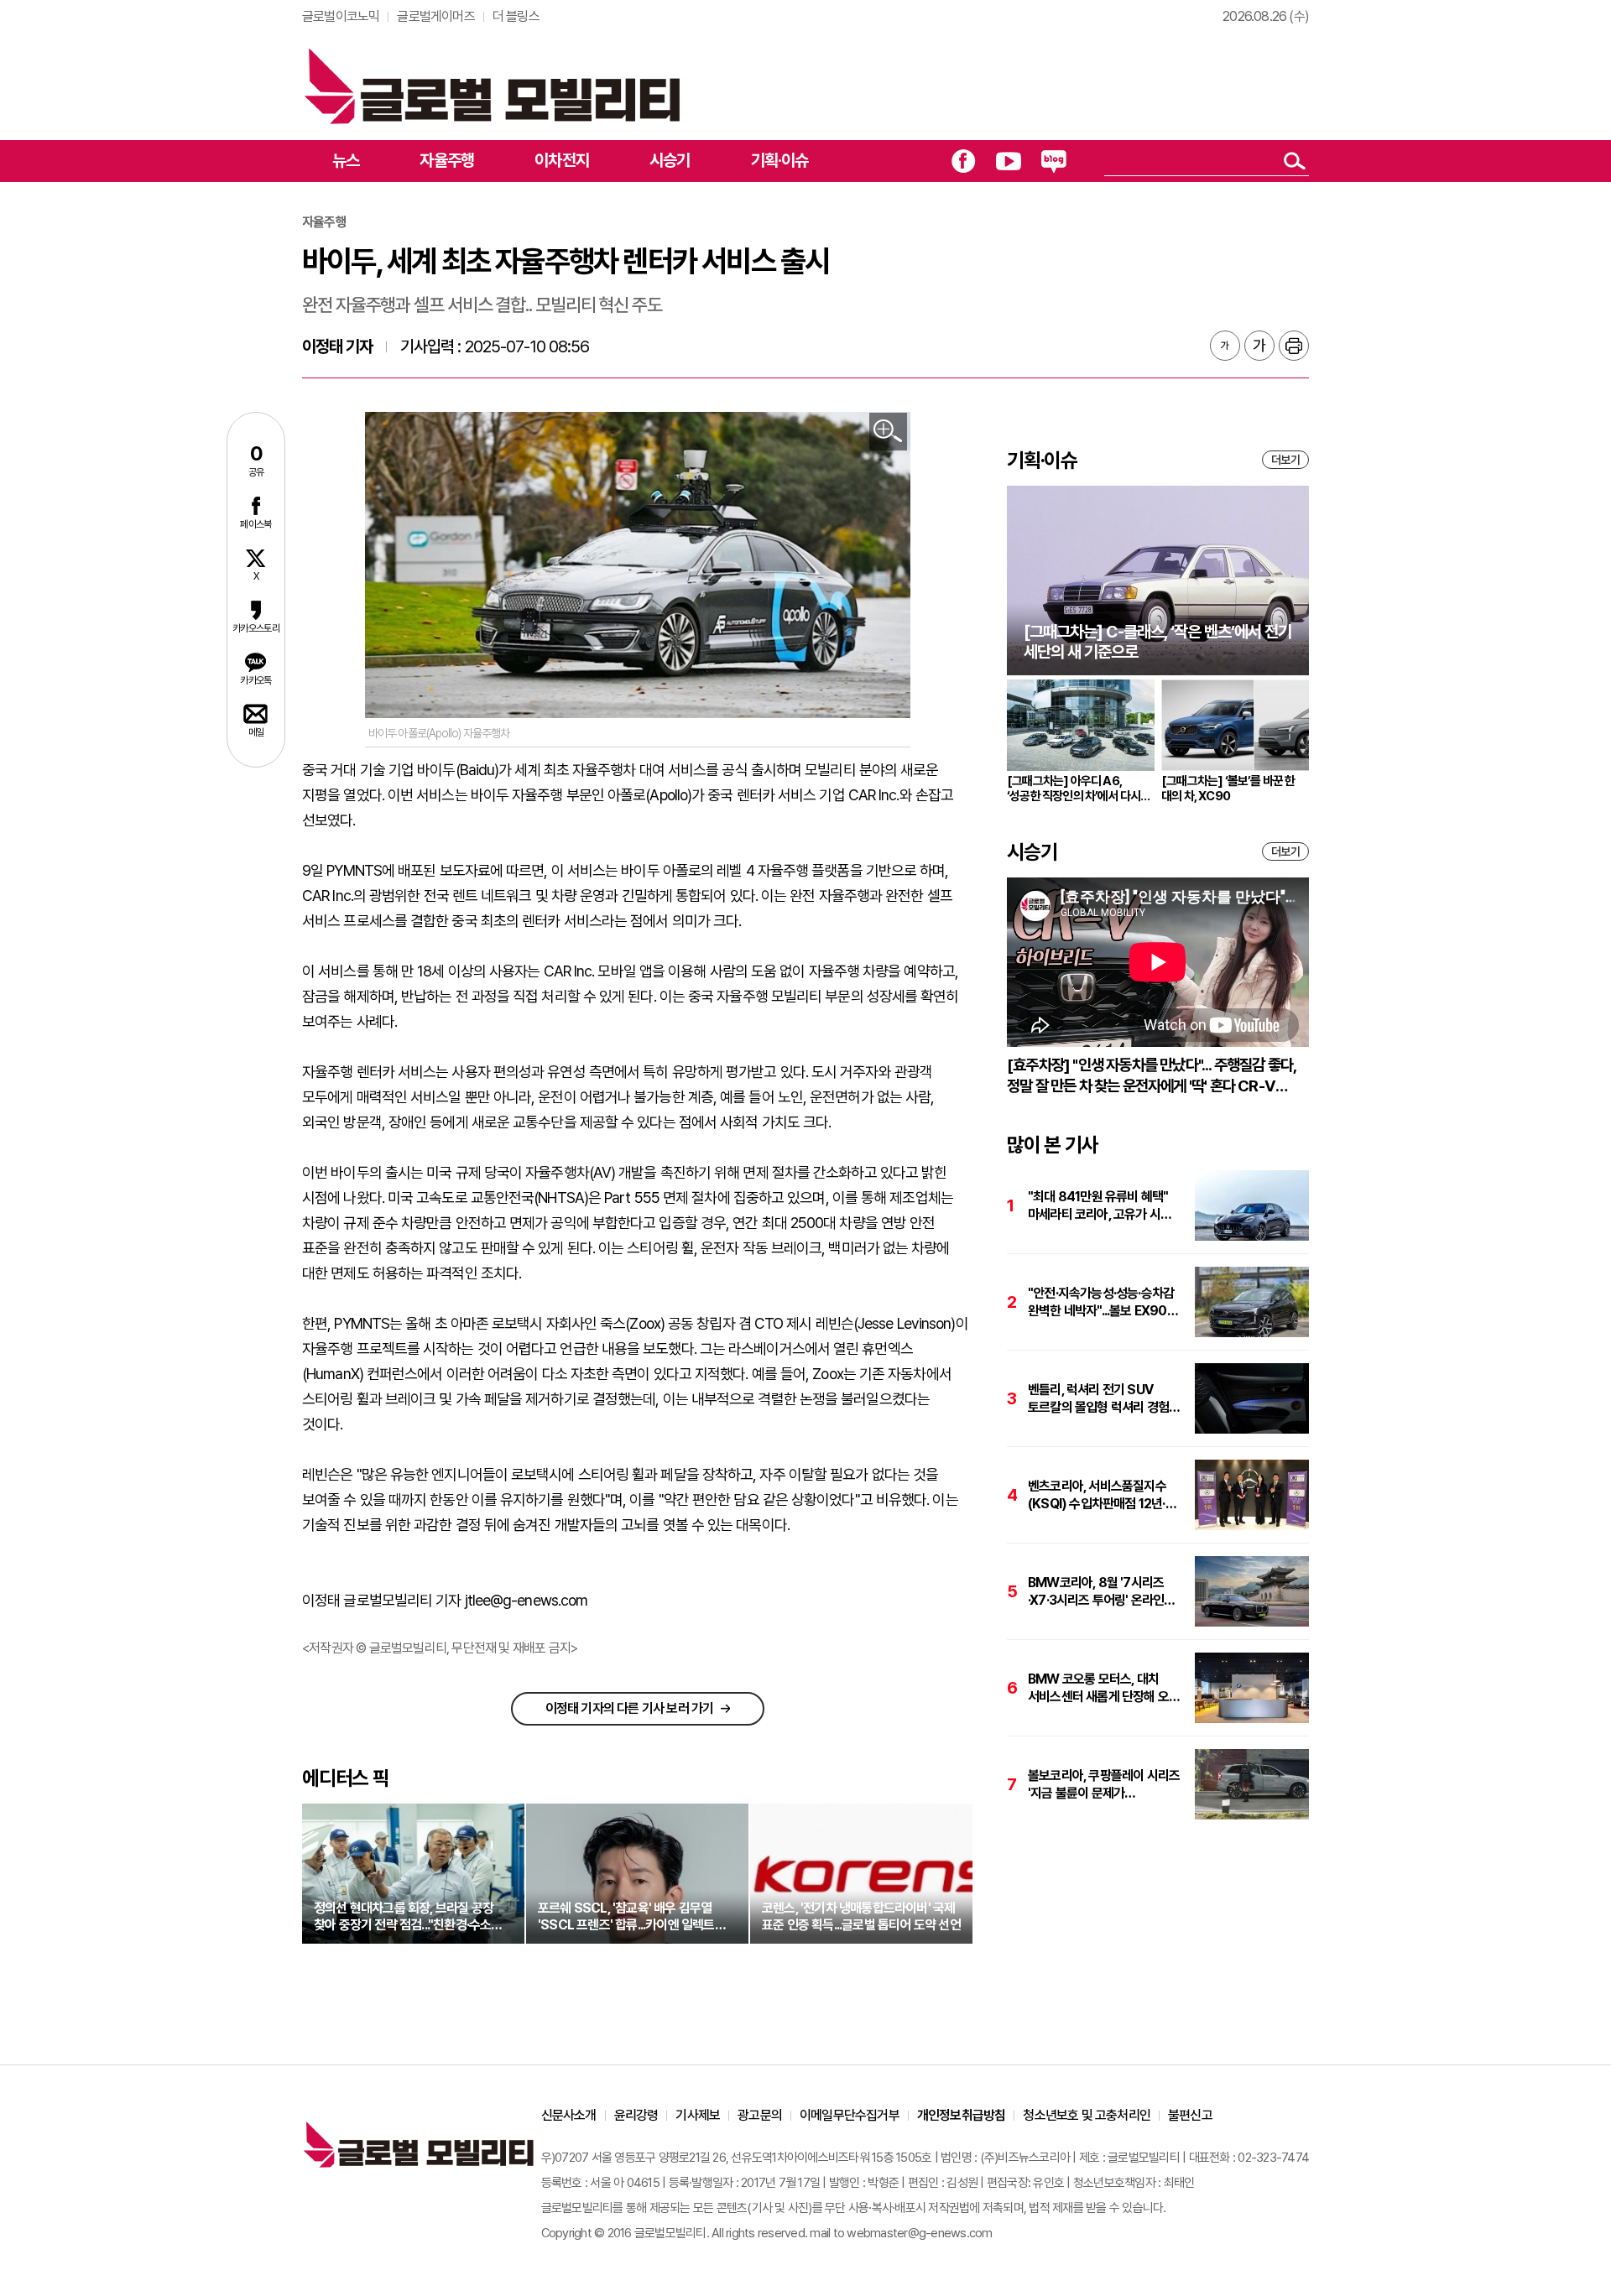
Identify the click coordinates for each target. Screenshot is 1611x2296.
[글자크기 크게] (1259, 346)
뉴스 (346, 160)
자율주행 (447, 160)
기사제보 (698, 2115)
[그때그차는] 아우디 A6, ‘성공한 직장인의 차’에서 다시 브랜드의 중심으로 (1074, 789)
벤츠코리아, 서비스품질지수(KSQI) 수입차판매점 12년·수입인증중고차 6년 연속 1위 (1100, 1495)
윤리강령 (636, 2115)
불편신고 (1190, 2115)
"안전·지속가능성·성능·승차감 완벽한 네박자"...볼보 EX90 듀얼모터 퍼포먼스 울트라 (1101, 1302)
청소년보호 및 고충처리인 (1087, 2115)
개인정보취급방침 (962, 2115)
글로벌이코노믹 (341, 16)
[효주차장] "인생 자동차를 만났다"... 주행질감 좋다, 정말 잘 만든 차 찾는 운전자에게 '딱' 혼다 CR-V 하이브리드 (1151, 1076)
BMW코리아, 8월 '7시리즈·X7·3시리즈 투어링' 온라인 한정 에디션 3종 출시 (1096, 1592)
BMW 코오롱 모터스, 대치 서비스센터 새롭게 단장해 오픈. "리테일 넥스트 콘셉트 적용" (1105, 1688)
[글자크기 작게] (1225, 346)
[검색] (1294, 161)
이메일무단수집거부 (850, 2115)
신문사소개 (569, 2115)
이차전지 (562, 160)
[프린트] (1294, 346)
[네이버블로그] (1054, 161)
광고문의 (760, 2115)
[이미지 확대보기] (888, 432)
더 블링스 (516, 16)
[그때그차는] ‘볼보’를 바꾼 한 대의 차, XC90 (1228, 789)
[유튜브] (1009, 161)
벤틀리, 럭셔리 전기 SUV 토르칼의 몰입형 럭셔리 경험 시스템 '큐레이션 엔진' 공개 (1098, 1399)
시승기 (670, 160)
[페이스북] (963, 161)
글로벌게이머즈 (435, 16)
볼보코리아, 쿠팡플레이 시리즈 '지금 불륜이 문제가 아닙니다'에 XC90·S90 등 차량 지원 (1104, 1785)
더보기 (1285, 460)
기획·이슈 (780, 160)
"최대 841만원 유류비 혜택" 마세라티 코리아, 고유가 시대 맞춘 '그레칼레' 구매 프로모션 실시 (1101, 1206)
